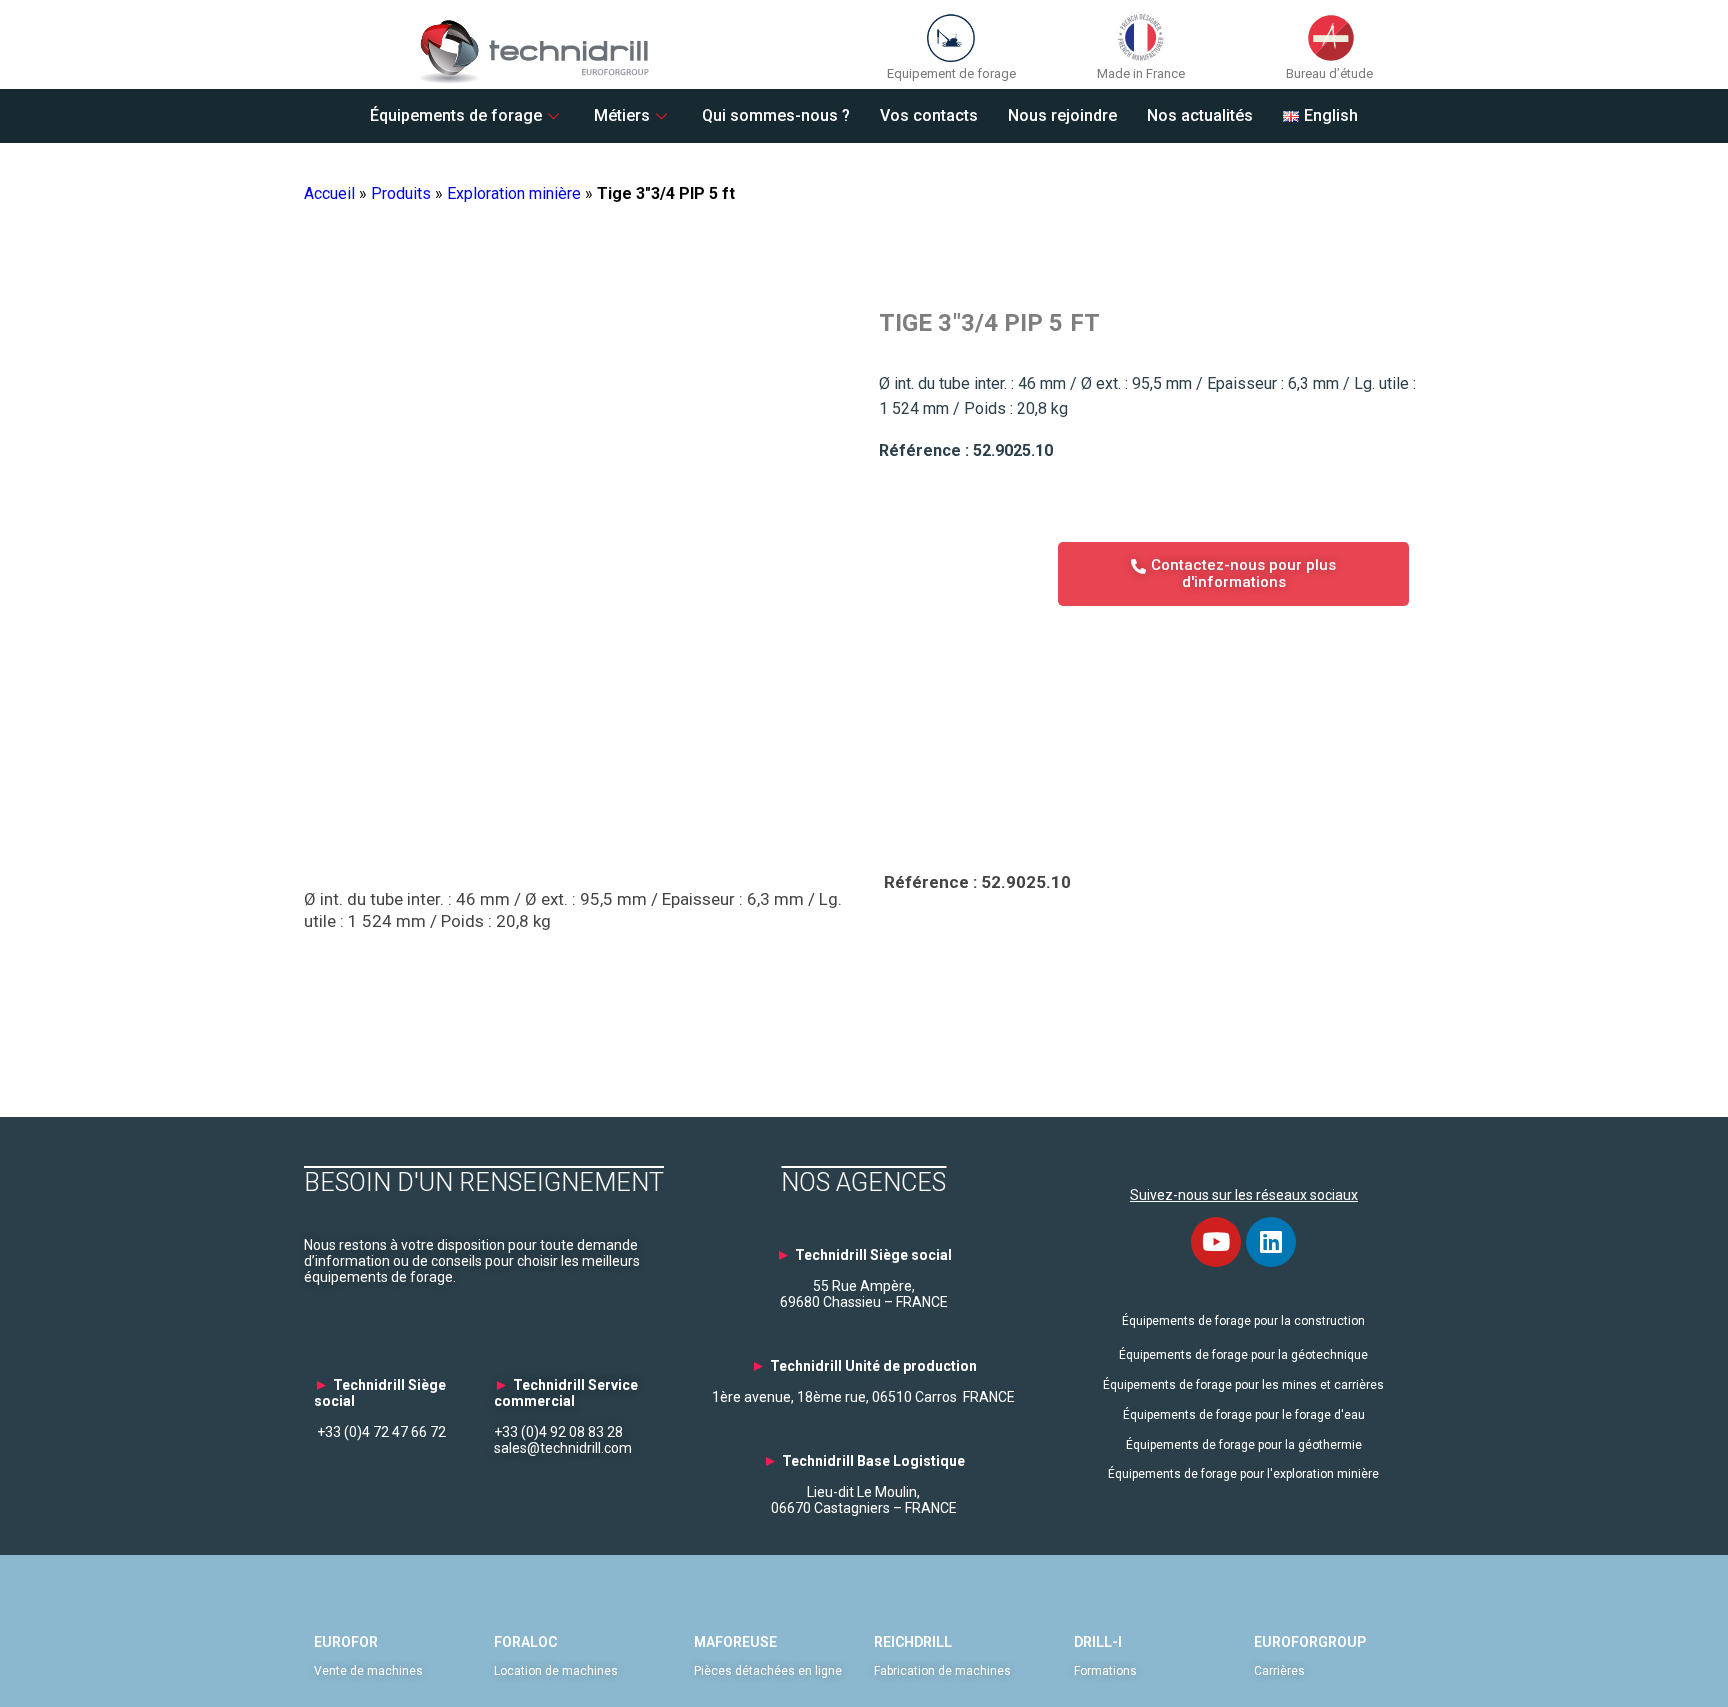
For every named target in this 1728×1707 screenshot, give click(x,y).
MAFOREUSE (735, 1642)
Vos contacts (929, 115)
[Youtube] (1216, 1242)
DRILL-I (1098, 1642)
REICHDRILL (913, 1642)
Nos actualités (1200, 115)
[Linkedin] (1271, 1242)
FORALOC (525, 1642)
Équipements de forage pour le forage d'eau (1244, 1415)
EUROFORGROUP (1310, 1642)
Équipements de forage (456, 115)
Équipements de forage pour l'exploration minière (1243, 1474)
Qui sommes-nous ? (776, 115)
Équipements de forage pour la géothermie (1244, 1445)
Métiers (622, 115)
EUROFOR (346, 1642)
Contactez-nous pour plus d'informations (1243, 573)
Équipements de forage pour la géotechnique (1243, 1355)
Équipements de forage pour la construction (1243, 1321)
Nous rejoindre (1062, 115)
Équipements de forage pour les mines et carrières (1243, 1385)
